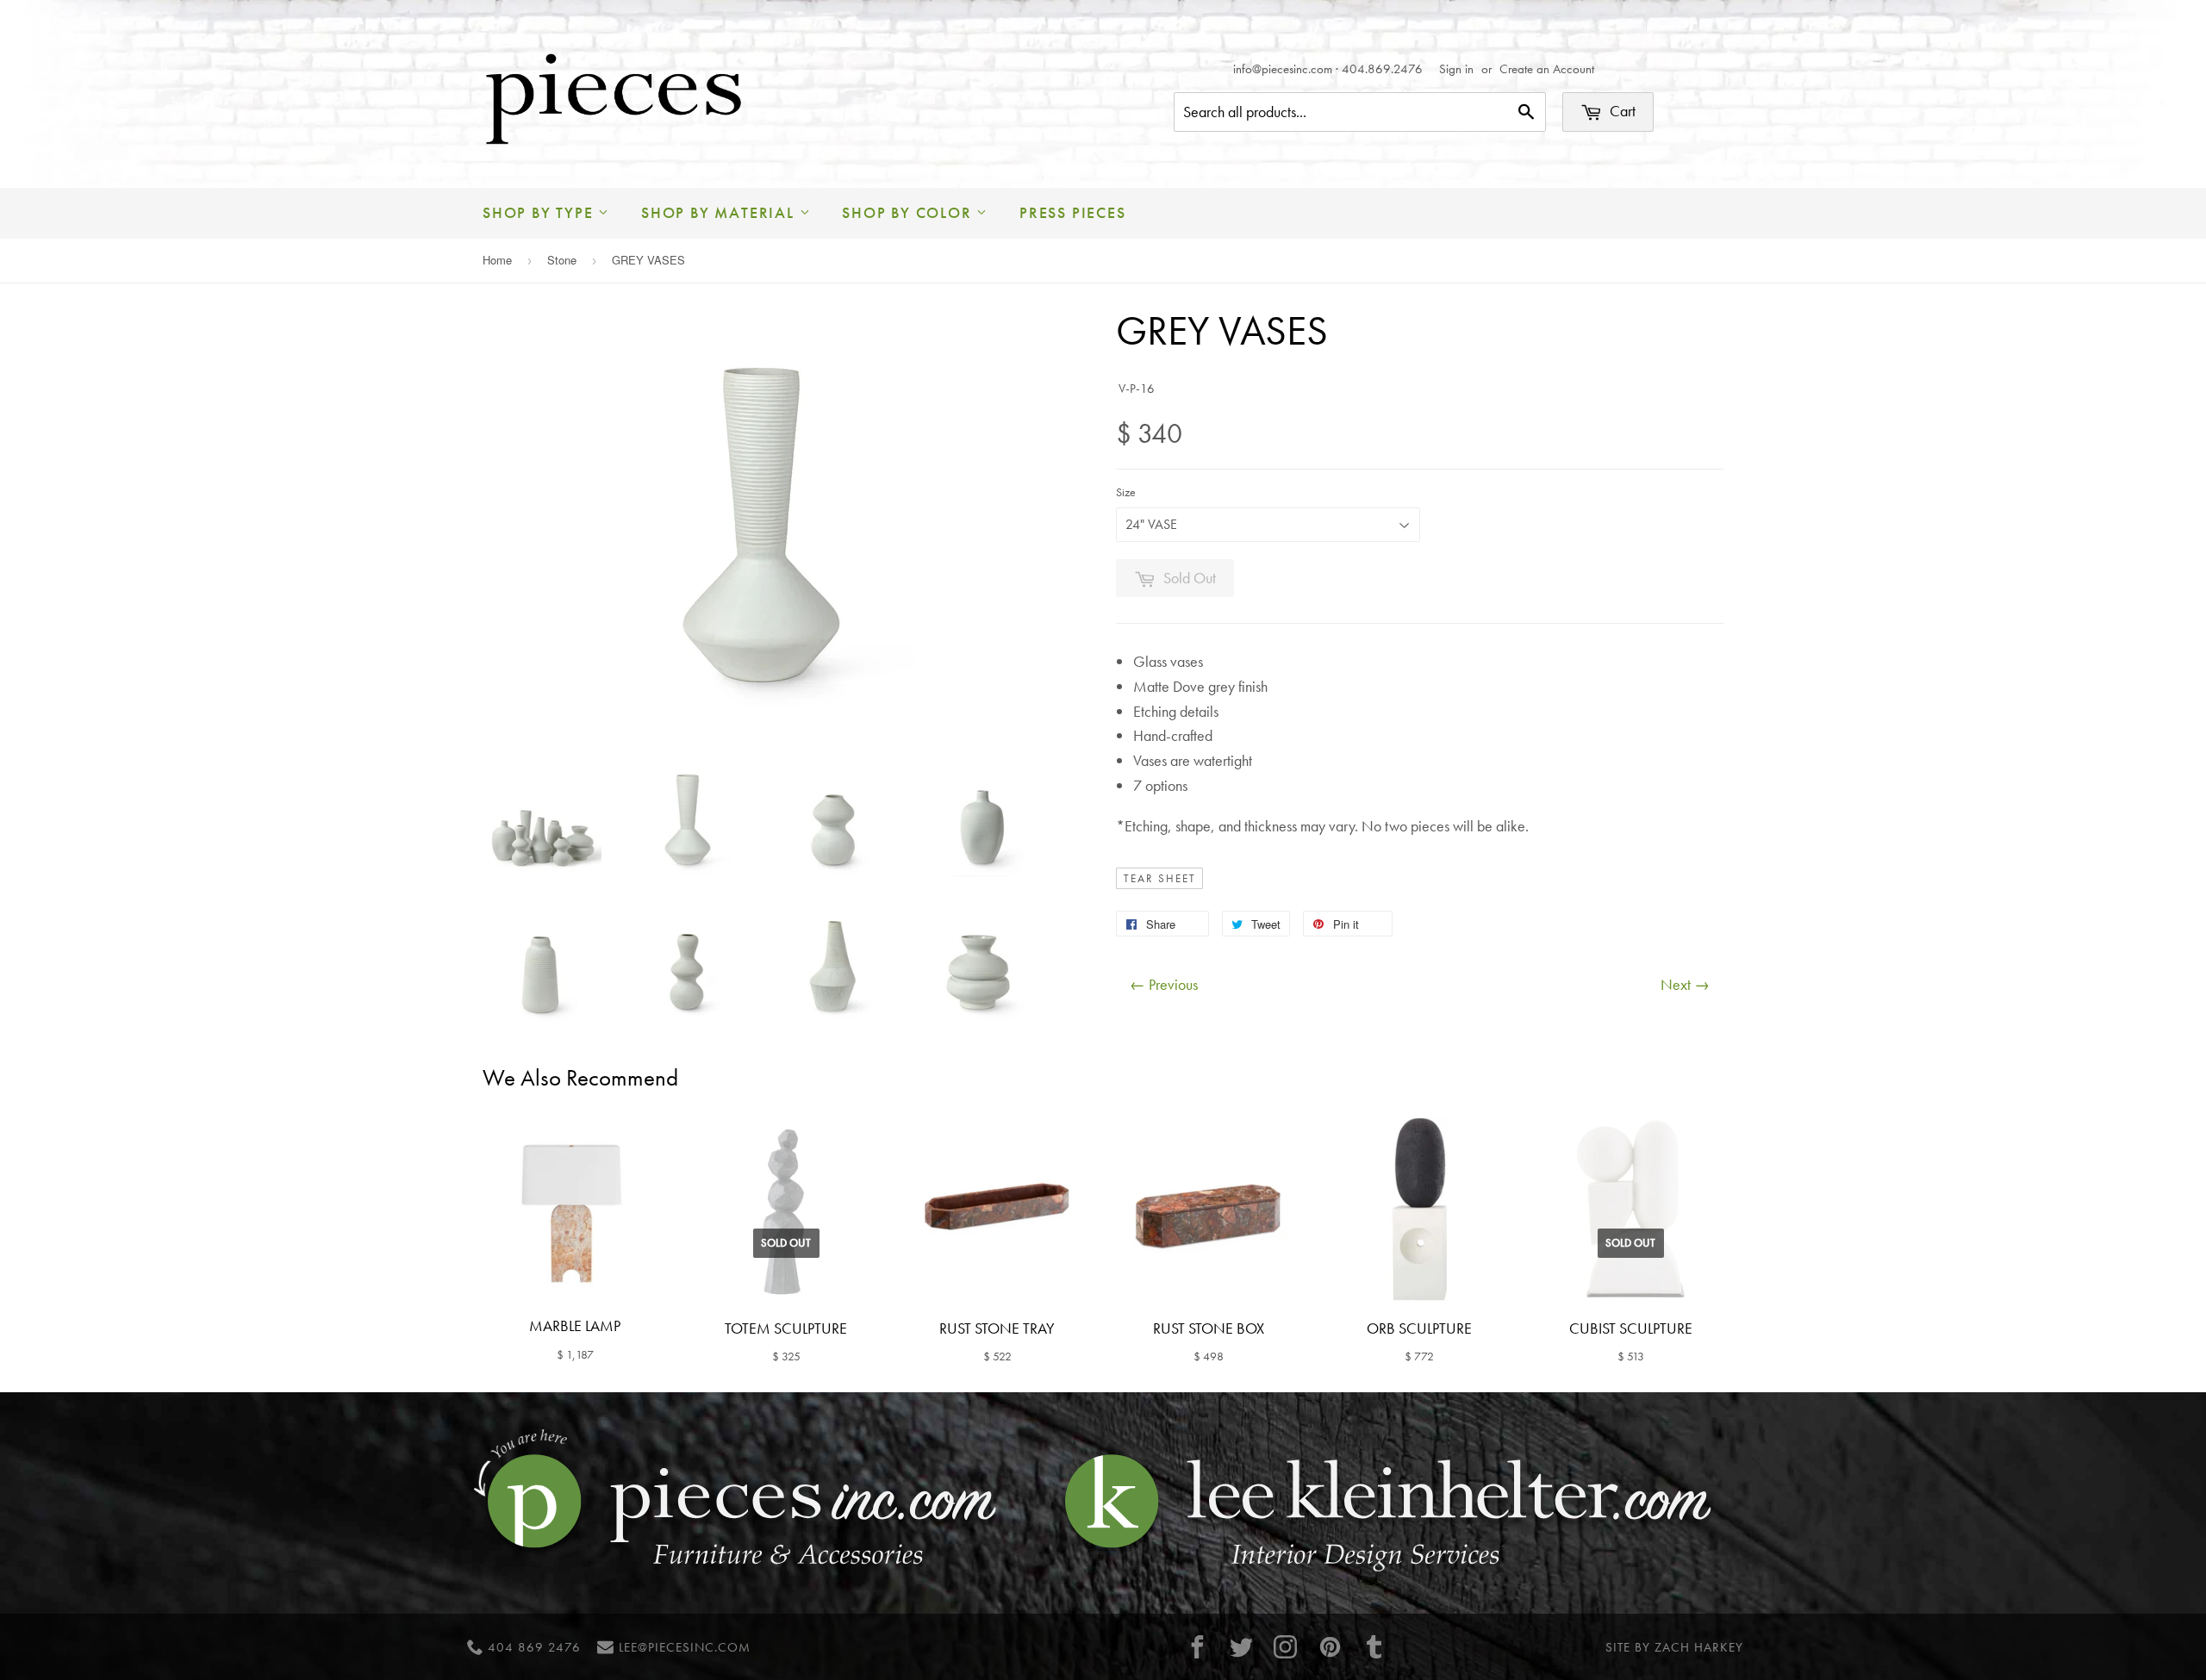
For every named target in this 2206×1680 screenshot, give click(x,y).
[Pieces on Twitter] (1242, 1647)
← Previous (1164, 984)
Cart (1621, 111)
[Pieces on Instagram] (1286, 1647)
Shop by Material (720, 212)
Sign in (1456, 69)
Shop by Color (909, 212)
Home (497, 260)
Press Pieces (1073, 212)
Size (1126, 492)
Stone (562, 260)
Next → (1685, 984)
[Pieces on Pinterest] (1330, 1647)
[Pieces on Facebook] (1197, 1647)
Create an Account (1547, 69)
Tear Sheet (1160, 879)
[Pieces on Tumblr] (1374, 1647)
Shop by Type (540, 212)
